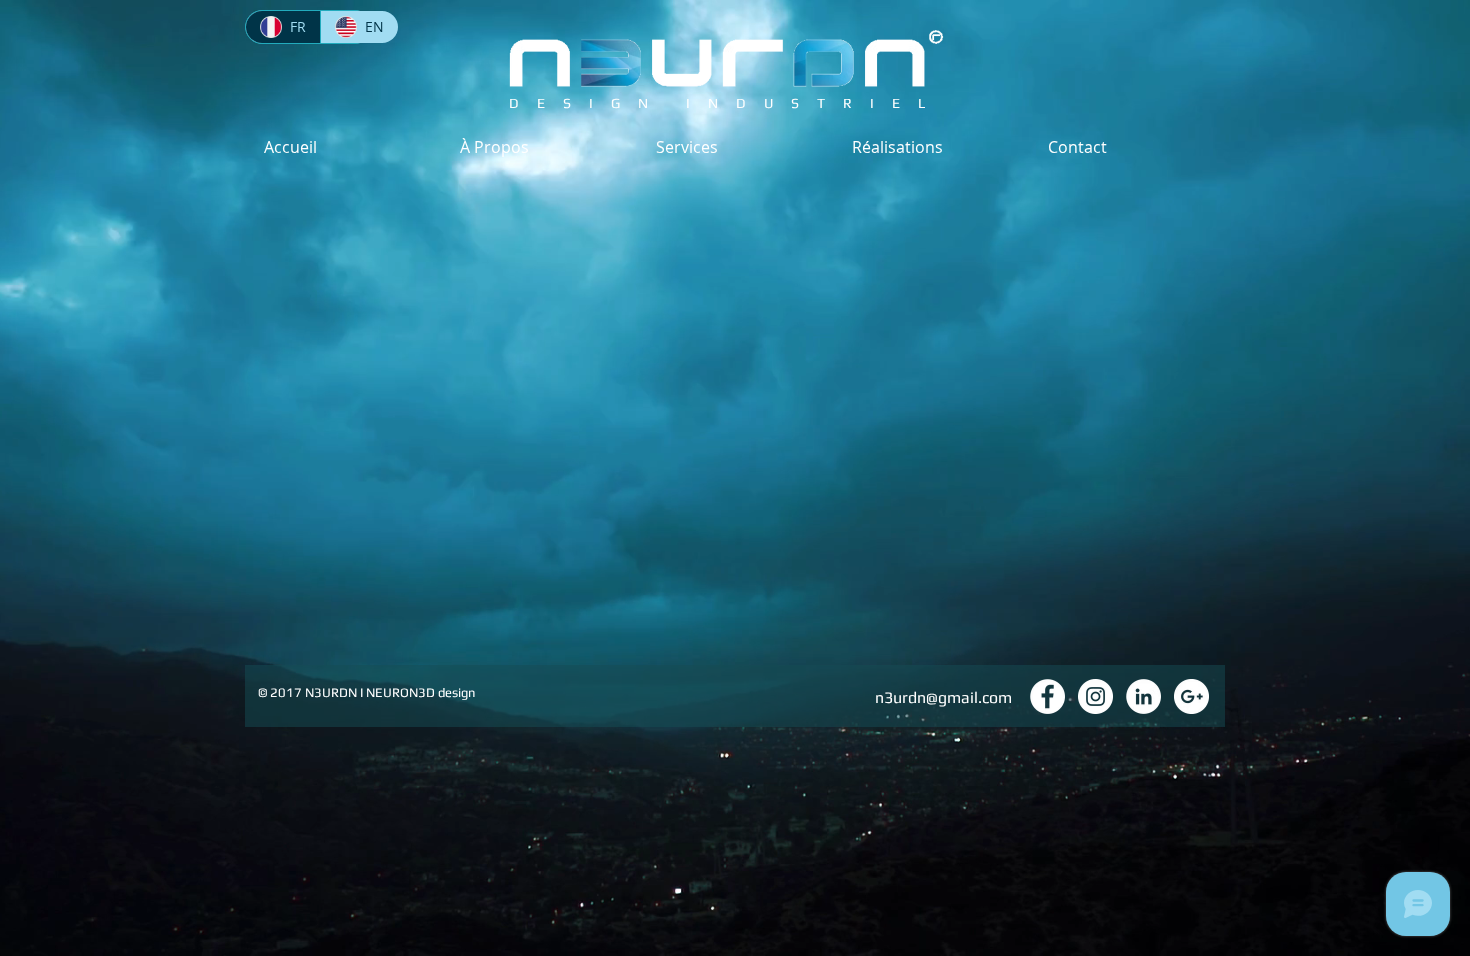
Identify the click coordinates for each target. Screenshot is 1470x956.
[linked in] (1143, 696)
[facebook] (1047, 696)
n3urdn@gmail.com (943, 697)
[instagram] (1095, 696)
